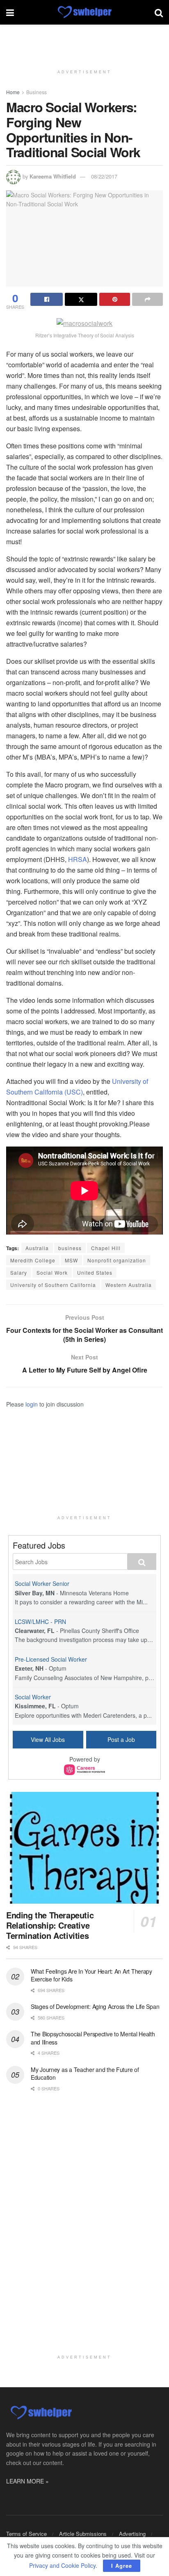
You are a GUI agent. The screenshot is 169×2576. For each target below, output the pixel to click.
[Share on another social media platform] (147, 299)
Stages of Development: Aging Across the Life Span (95, 2006)
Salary (19, 1272)
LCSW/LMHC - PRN (40, 1622)
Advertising (132, 2534)
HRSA (78, 859)
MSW (71, 1260)
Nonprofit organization (117, 1260)
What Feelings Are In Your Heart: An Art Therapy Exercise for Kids (91, 1975)
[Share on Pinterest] (115, 299)
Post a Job (121, 1739)
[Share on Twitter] (81, 299)
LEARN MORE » (27, 2481)
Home (13, 92)
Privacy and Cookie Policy (62, 2565)
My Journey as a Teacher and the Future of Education (85, 2074)
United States (95, 1272)
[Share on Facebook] (47, 299)
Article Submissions (83, 2534)
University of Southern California (53, 1285)
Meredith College (33, 1260)
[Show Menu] (10, 12)
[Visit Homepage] (84, 12)
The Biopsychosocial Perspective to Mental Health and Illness (93, 2038)
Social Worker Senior (42, 1583)
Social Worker (33, 1697)
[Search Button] (159, 12)
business (70, 1248)
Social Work (52, 1272)
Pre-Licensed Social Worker (51, 1659)
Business (37, 92)
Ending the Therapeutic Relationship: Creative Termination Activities (50, 1925)
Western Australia (129, 1285)
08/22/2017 (104, 176)
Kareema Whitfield (53, 176)
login (32, 1404)
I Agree (122, 2566)
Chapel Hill (106, 1248)
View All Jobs (48, 1739)
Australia (37, 1248)
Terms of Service (26, 2534)
